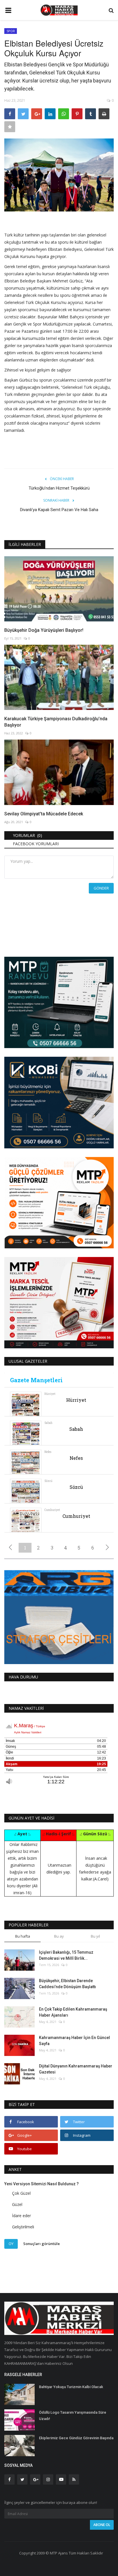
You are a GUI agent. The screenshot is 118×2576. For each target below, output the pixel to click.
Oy (11, 2244)
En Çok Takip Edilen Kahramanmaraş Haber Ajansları (73, 2012)
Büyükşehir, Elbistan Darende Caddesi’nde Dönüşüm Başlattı (67, 1984)
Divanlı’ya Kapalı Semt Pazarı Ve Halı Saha (59, 510)
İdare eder (21, 2216)
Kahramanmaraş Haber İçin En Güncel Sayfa (74, 2041)
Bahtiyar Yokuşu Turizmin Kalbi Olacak (71, 2387)
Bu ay (59, 1936)
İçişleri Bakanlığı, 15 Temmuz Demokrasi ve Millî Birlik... (66, 1955)
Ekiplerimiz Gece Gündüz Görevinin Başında (76, 2438)
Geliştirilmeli (23, 2227)
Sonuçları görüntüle (42, 2244)
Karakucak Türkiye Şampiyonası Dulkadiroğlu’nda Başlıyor (56, 722)
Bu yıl (95, 1936)
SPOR (11, 31)
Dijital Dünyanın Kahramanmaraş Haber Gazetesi (76, 2069)
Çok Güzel (21, 2193)
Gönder (101, 888)
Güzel (17, 2204)
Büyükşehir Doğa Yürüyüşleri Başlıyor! (44, 630)
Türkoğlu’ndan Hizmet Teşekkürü (59, 488)
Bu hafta (23, 1936)
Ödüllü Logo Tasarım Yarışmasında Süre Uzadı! (73, 2416)
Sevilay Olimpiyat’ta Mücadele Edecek (44, 814)
